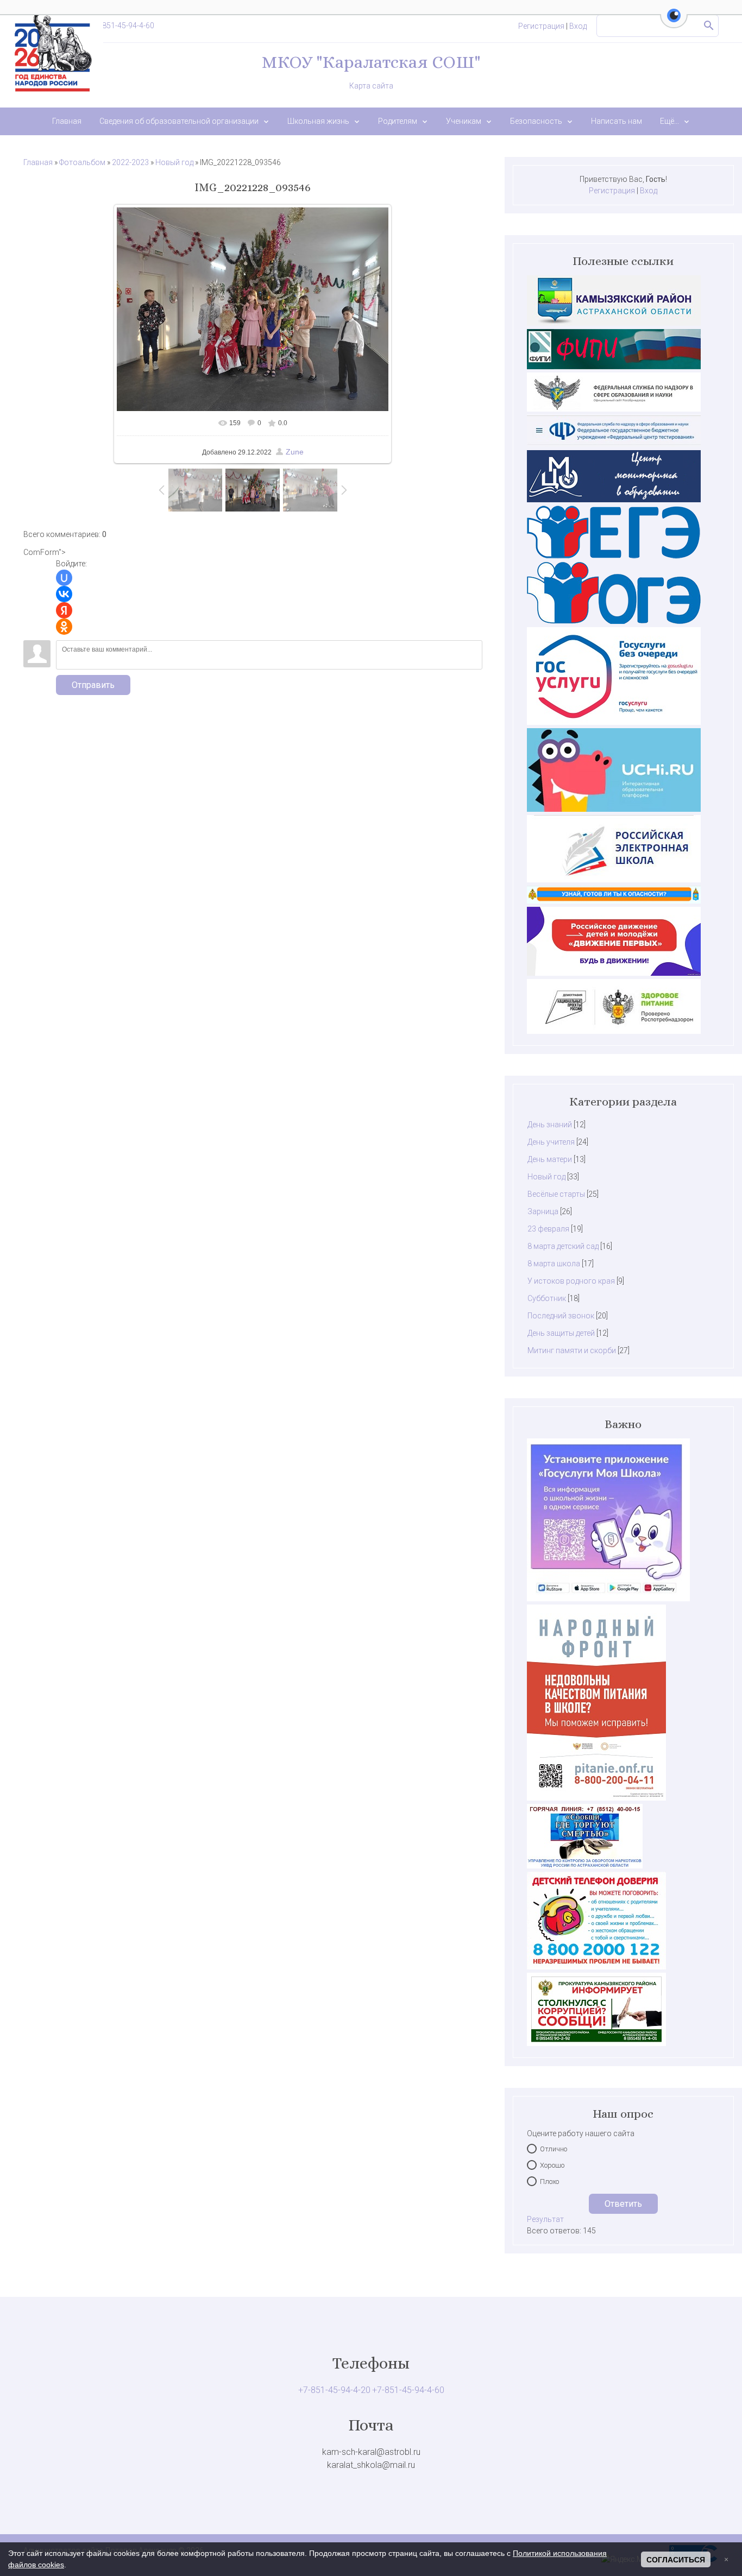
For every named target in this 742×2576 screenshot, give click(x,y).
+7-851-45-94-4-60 (123, 26)
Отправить (93, 685)
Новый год (174, 162)
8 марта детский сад (563, 1246)
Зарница (543, 1211)
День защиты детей (561, 1333)
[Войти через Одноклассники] (64, 627)
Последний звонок (561, 1316)
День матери (550, 1159)
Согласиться (676, 2560)
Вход (578, 26)
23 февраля (548, 1229)
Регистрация (541, 26)
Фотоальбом (82, 162)
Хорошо (552, 2165)
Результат (545, 2219)
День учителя (551, 1142)
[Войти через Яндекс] (64, 610)
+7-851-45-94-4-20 (334, 2390)
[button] (674, 22)
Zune (295, 452)
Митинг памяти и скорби (572, 1350)
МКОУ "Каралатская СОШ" (371, 62)
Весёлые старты (556, 1194)
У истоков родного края (571, 1281)
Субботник (547, 1298)
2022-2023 (130, 162)
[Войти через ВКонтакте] (64, 594)
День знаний (550, 1125)
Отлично (554, 2149)
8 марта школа (554, 1264)
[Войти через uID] (64, 578)
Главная (38, 162)
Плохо (549, 2182)
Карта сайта (371, 86)
